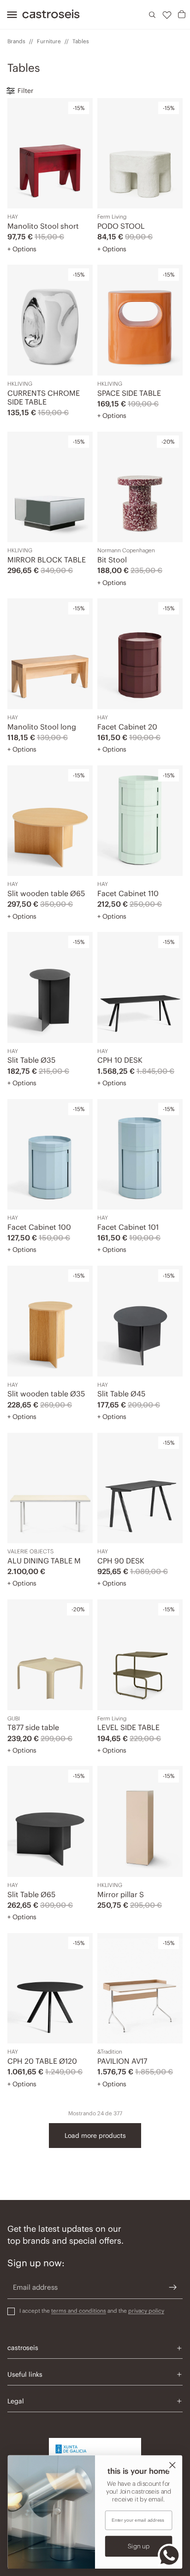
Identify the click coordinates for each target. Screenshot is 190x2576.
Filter (25, 91)
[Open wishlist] (167, 15)
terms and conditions (79, 2311)
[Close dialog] (172, 2465)
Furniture (49, 41)
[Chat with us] (169, 2555)
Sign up (139, 2546)
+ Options (22, 249)
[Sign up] (173, 2287)
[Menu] (9, 15)
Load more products (95, 2136)
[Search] (152, 15)
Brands (16, 41)
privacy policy (146, 2311)
